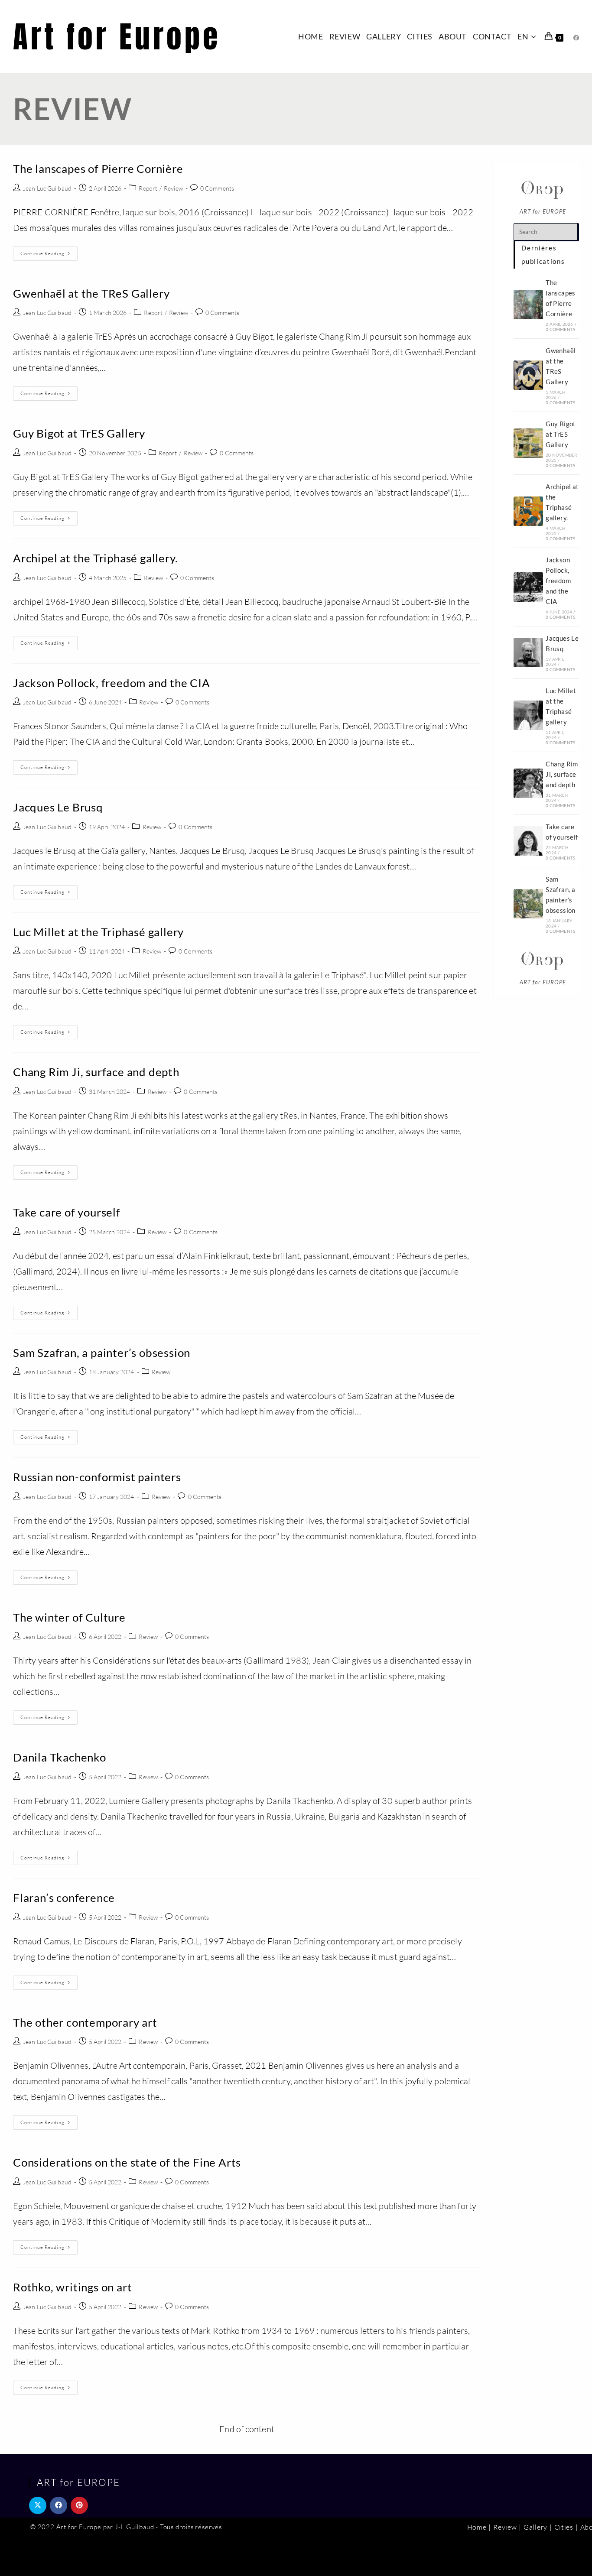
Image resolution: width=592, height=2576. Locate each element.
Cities (564, 2527)
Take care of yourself (67, 1212)
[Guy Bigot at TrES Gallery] (528, 443)
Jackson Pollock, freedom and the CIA (112, 683)
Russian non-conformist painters (97, 1477)
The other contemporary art (85, 2022)
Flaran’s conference (64, 1898)
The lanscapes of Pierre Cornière (98, 169)
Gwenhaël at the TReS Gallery (91, 293)
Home (477, 2527)
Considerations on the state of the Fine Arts (127, 2162)
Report (148, 188)
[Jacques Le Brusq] (528, 652)
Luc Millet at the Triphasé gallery (98, 932)
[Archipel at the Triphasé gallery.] (528, 511)
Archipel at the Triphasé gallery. (95, 558)
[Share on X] (38, 2505)
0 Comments (217, 188)
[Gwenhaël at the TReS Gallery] (528, 375)
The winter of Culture (69, 1617)
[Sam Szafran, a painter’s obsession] (528, 904)
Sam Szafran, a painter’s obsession (102, 1353)
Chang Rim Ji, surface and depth (96, 1072)
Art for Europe (117, 37)
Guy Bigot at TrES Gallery (79, 433)
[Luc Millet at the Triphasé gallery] (528, 715)
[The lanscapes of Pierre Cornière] (528, 305)
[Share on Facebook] (59, 2505)
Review (173, 188)
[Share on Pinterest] (79, 2505)
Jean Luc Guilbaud (47, 188)
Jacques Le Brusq (58, 807)
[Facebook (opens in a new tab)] (576, 38)
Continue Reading (49, 255)
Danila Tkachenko (60, 1757)
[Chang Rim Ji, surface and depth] (528, 783)
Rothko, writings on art (72, 2287)
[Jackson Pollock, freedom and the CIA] (528, 587)
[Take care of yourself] (528, 841)
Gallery (535, 2527)
